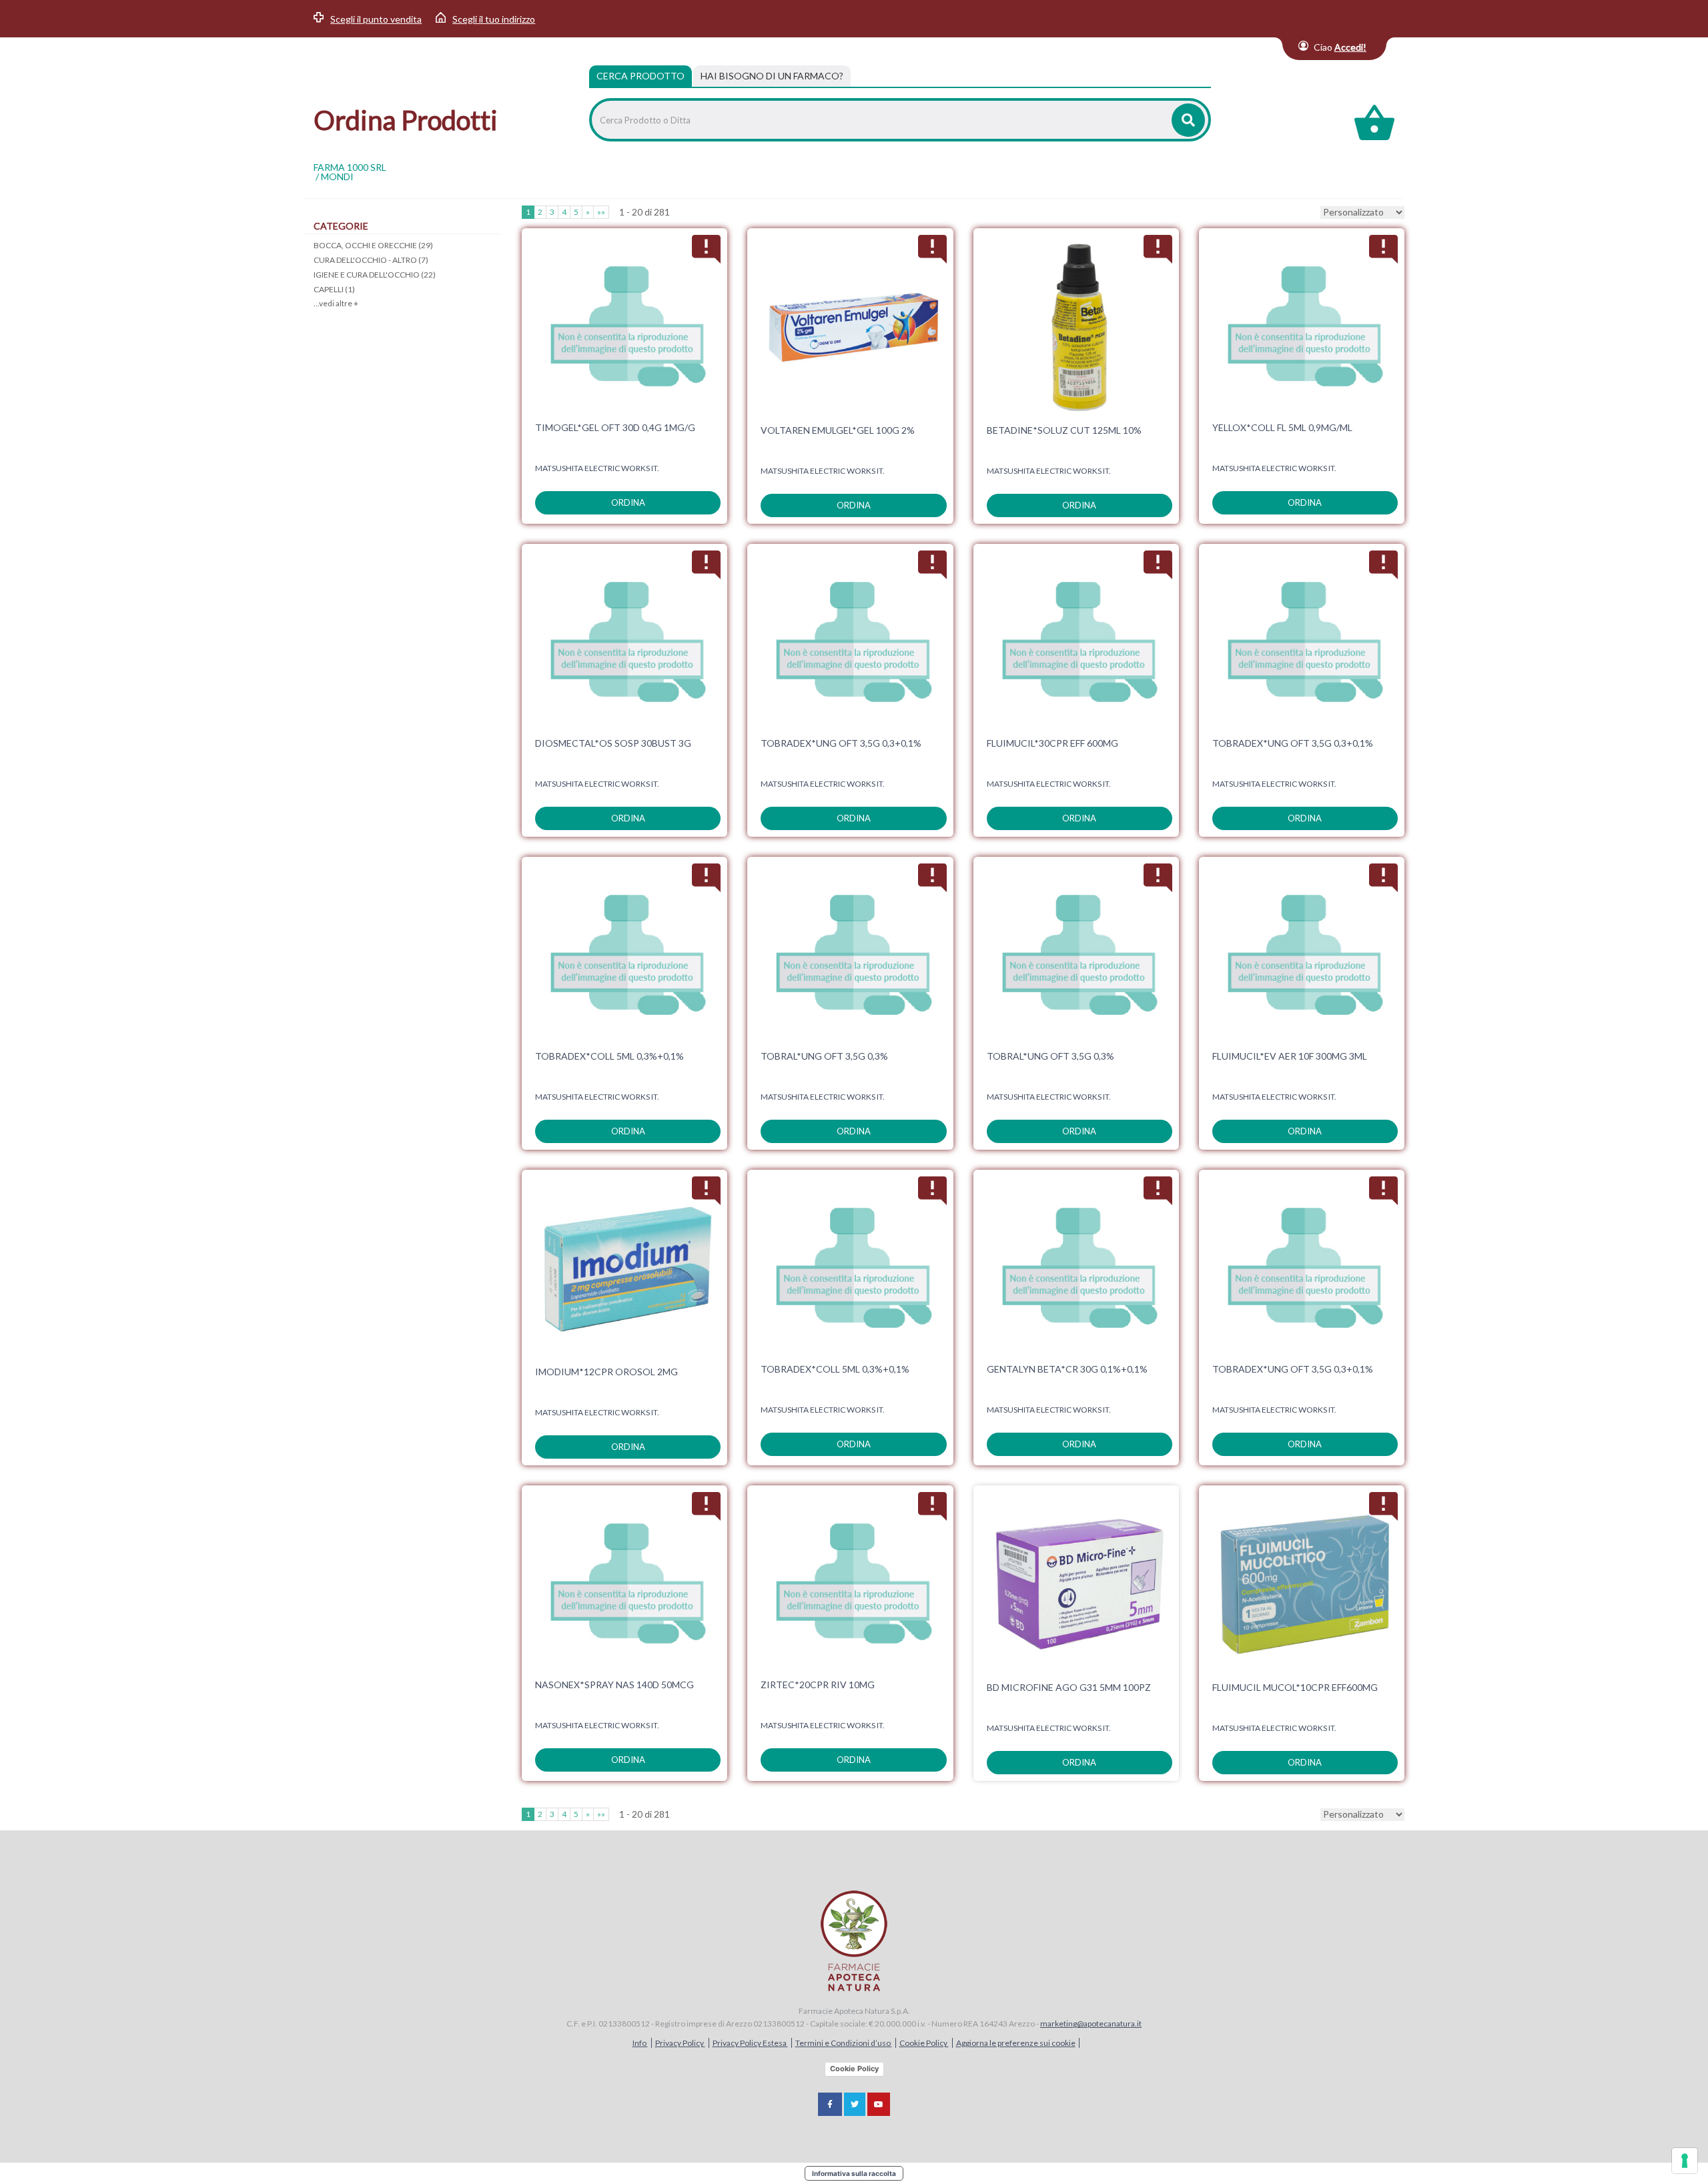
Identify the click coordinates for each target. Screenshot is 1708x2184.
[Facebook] (830, 2104)
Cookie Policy (924, 2043)
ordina (628, 502)
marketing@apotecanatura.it (1091, 2024)
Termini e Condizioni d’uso (844, 2043)
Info (640, 2043)
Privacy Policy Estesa (750, 2043)
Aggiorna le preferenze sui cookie (1016, 2043)
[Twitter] (855, 2104)
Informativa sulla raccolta (854, 2173)
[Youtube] (879, 2104)
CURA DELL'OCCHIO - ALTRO (371, 260)
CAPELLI (334, 289)
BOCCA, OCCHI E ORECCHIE (373, 245)
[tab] (772, 76)
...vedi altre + (336, 303)
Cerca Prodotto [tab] (640, 76)
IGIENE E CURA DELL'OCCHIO (375, 275)
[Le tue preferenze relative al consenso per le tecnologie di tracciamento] (1685, 2161)
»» (601, 212)
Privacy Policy (680, 2043)
